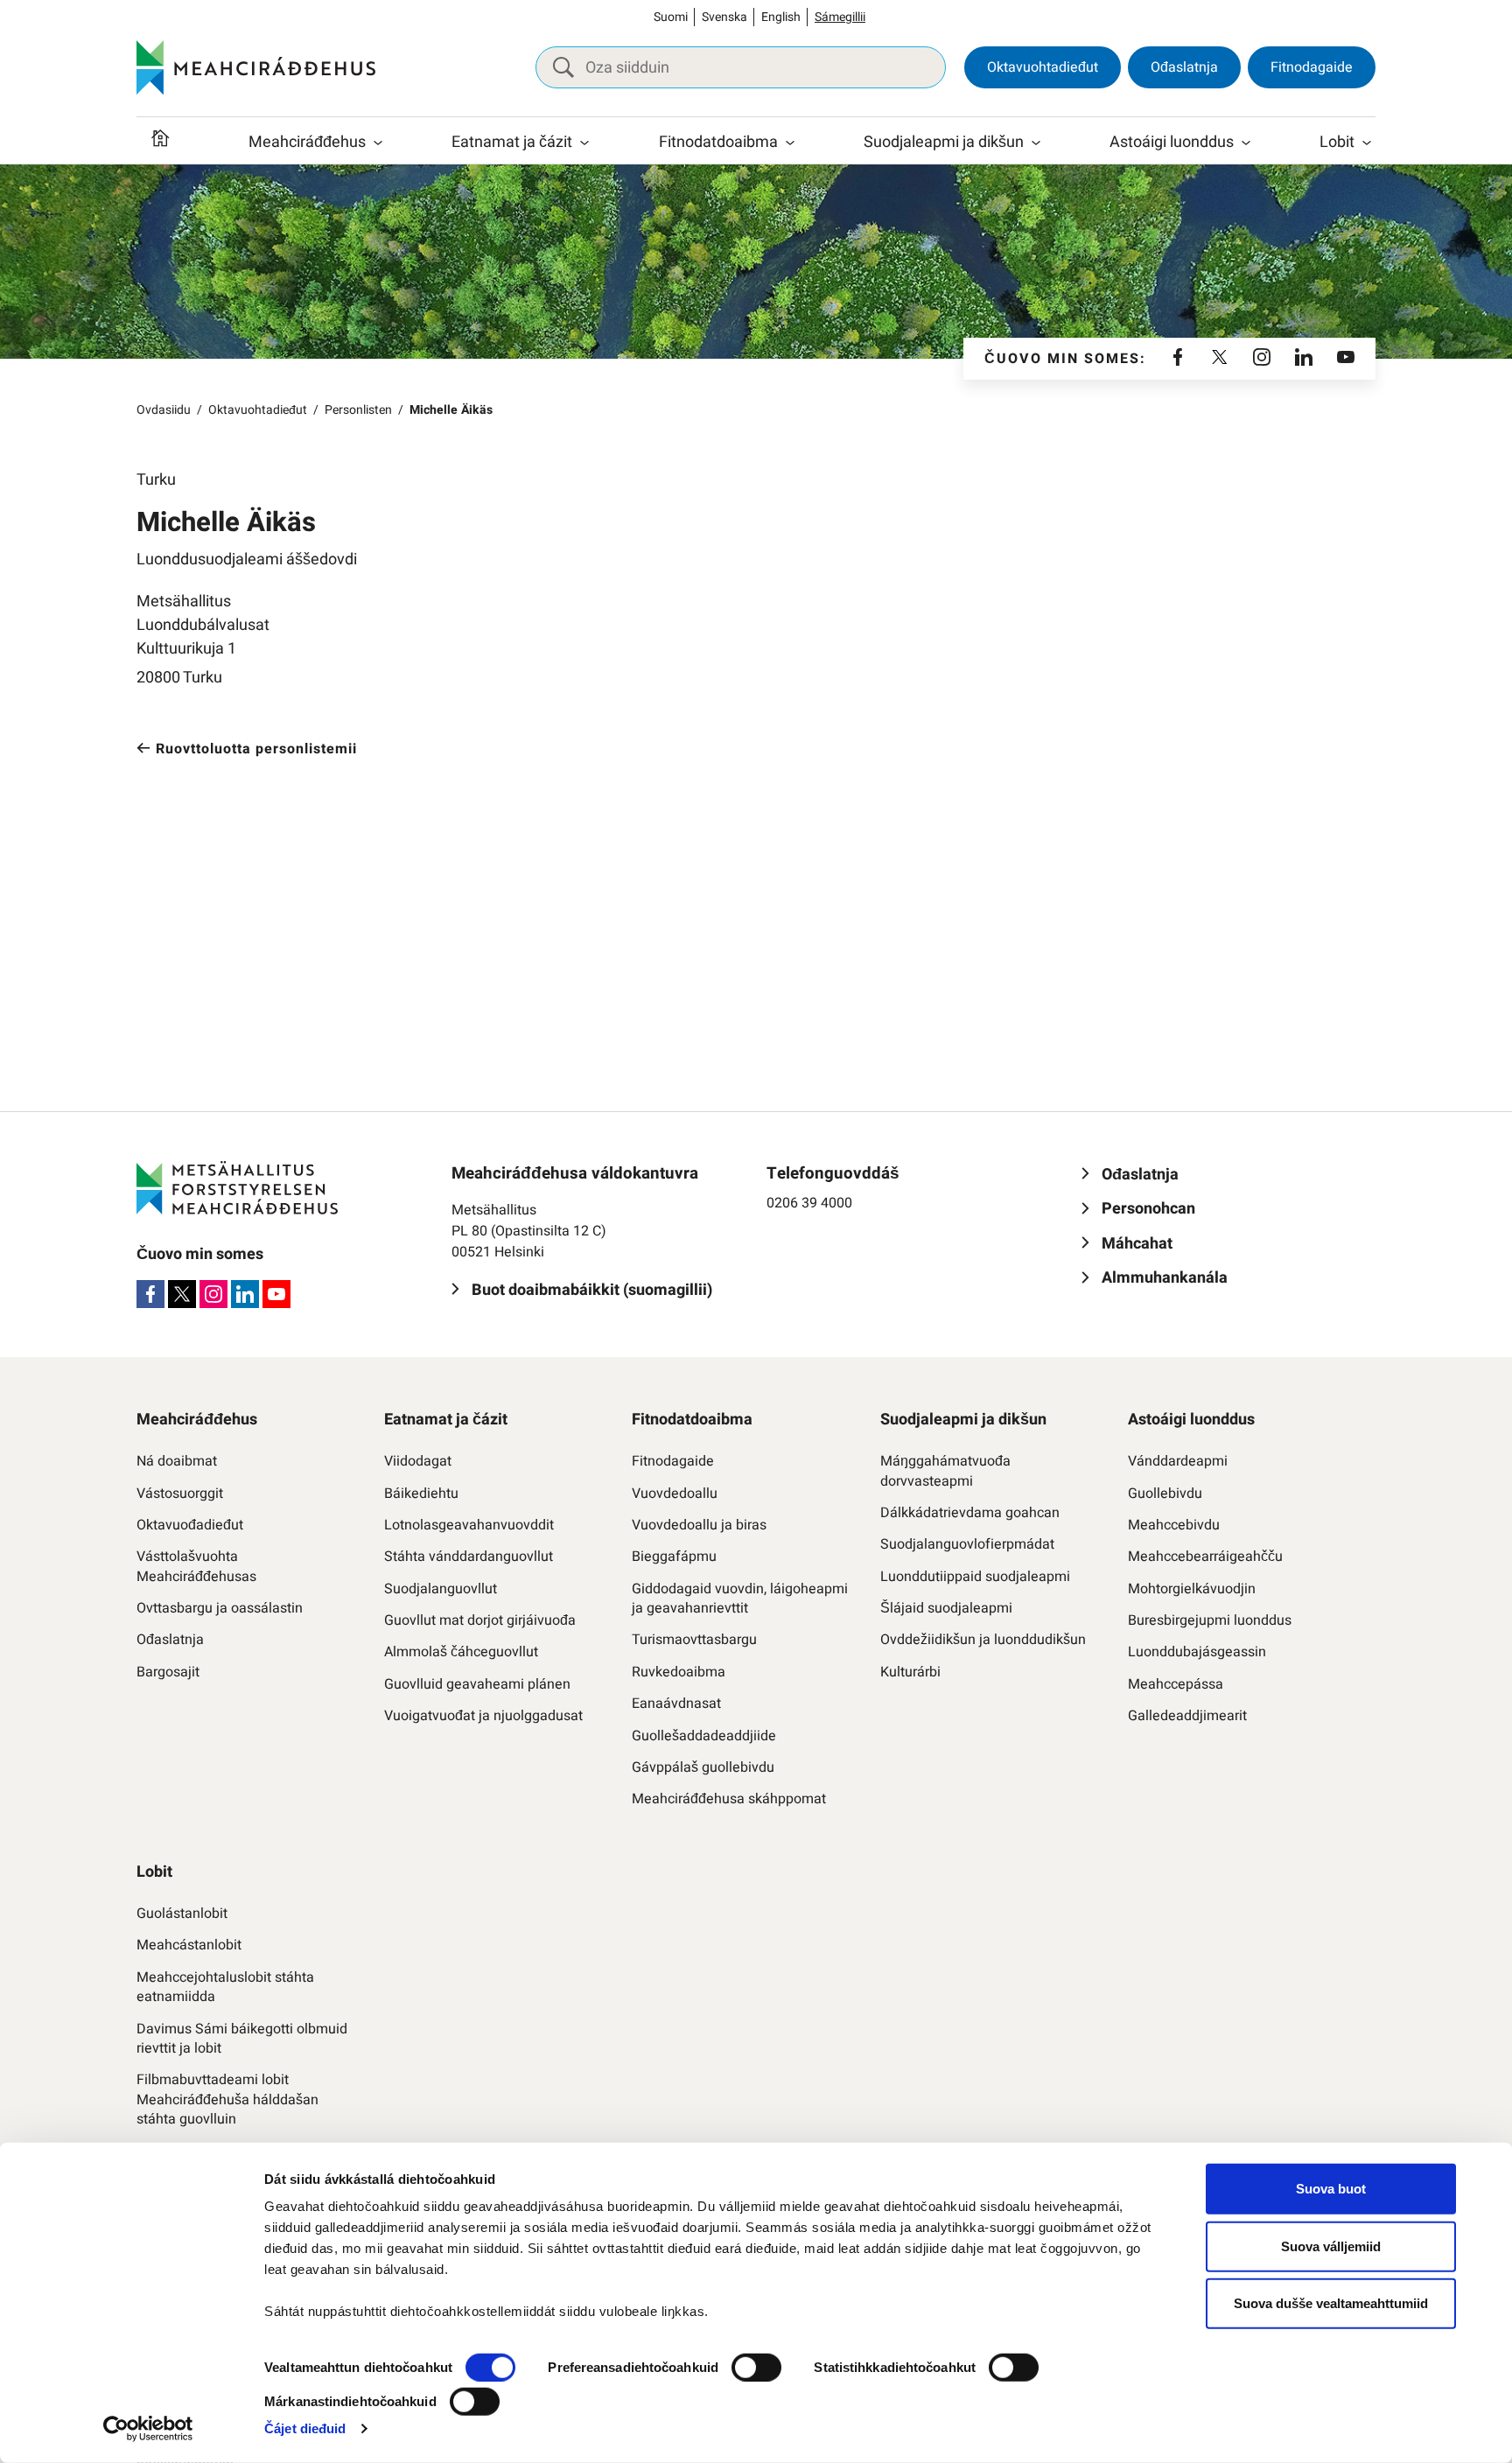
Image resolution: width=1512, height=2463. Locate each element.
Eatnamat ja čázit (512, 142)
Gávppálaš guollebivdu (703, 1767)
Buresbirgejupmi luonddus (1210, 1620)
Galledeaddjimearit (1187, 1716)
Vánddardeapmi (1178, 1461)
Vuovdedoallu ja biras (699, 1525)
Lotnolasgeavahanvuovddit (469, 1525)
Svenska (724, 17)
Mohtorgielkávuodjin (1192, 1589)
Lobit (1337, 142)
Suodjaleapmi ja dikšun (944, 142)
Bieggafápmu (674, 1557)
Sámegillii (840, 17)
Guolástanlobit (182, 1914)
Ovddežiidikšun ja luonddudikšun (983, 1640)
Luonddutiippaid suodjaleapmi (975, 1577)
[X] (1220, 359)
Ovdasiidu (164, 410)
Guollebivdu (1165, 1494)
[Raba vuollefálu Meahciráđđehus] (378, 143)
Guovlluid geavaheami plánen (477, 1684)
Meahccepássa (1176, 1684)
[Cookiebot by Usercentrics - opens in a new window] (148, 2429)
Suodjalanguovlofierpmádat (967, 1544)
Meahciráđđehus (307, 142)
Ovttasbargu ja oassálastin (220, 1608)
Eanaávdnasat (676, 1704)
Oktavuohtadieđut (1043, 67)
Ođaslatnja (1184, 67)
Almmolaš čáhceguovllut (461, 1652)
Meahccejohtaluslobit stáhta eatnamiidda (225, 1987)
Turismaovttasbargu (694, 1640)
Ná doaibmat (177, 1461)
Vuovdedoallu (675, 1494)
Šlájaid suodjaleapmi (946, 1608)
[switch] (756, 2368)
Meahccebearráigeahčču (1205, 1557)
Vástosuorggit (180, 1494)
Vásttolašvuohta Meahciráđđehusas (196, 1567)
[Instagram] (1262, 359)
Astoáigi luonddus (1172, 142)
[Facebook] (1178, 359)
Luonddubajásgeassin (1197, 1652)
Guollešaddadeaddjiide (704, 1736)
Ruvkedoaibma (679, 1672)
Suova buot (1331, 2189)
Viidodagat (418, 1461)
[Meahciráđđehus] (256, 67)
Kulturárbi (910, 1672)
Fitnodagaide (1312, 67)
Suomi (671, 17)
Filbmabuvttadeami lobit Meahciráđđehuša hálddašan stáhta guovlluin (227, 2099)
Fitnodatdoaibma (718, 142)
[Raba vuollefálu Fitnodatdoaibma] (790, 143)
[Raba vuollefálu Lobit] (1367, 143)
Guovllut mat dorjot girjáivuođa (480, 1620)
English (781, 17)
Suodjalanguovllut (441, 1589)
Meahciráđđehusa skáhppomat (729, 1799)
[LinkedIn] (1304, 359)
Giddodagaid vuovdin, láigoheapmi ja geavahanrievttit (740, 1599)
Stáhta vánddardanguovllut (469, 1557)
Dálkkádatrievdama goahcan (970, 1513)
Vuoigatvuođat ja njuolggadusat (483, 1716)
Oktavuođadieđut (190, 1525)
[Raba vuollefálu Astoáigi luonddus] (1246, 143)
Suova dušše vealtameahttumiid (1331, 2303)
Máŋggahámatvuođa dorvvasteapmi (945, 1471)
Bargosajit (168, 1672)
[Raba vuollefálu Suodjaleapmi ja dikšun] (1036, 143)
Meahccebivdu (1174, 1525)
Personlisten (358, 410)
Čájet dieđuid (305, 2428)
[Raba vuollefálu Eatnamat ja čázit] (584, 143)
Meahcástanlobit (189, 1945)
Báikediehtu (421, 1494)
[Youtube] (1346, 359)
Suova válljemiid (1331, 2246)
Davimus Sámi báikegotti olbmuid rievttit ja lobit (242, 2039)
